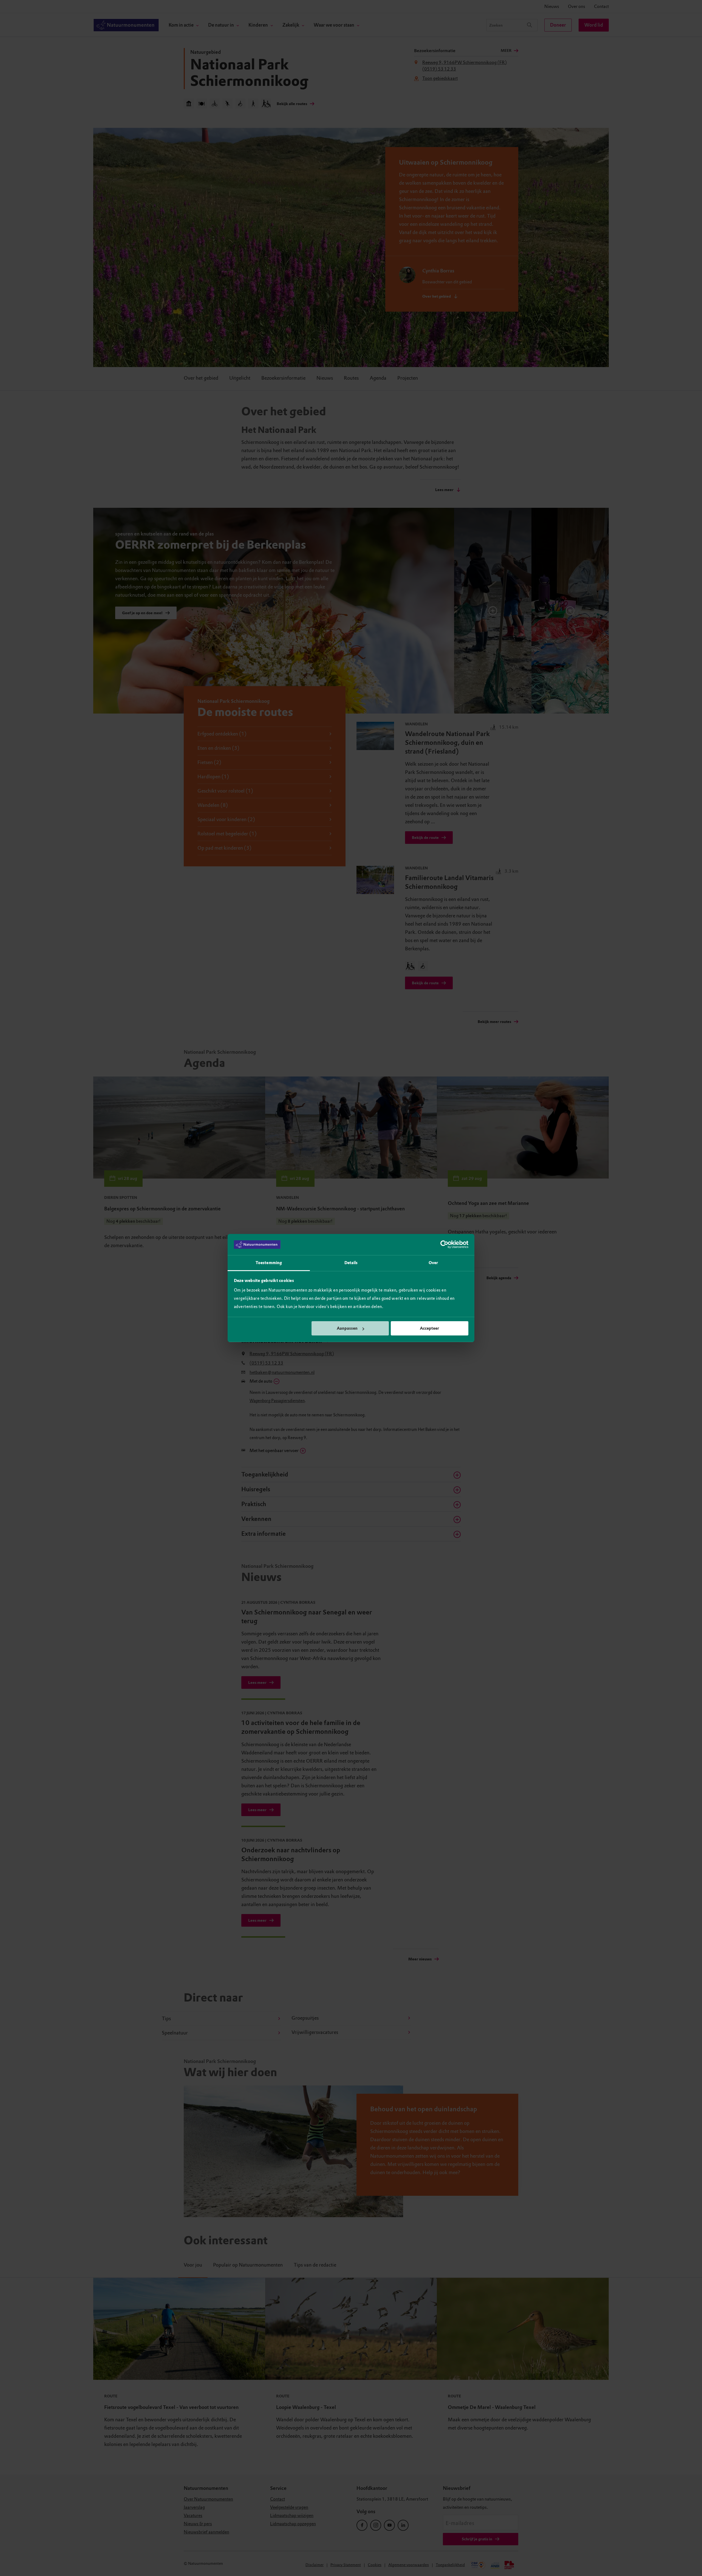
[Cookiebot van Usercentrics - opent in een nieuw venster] (444, 1245)
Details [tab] (351, 1263)
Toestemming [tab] (269, 1263)
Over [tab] (433, 1263)
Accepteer (429, 1328)
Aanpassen (347, 1328)
